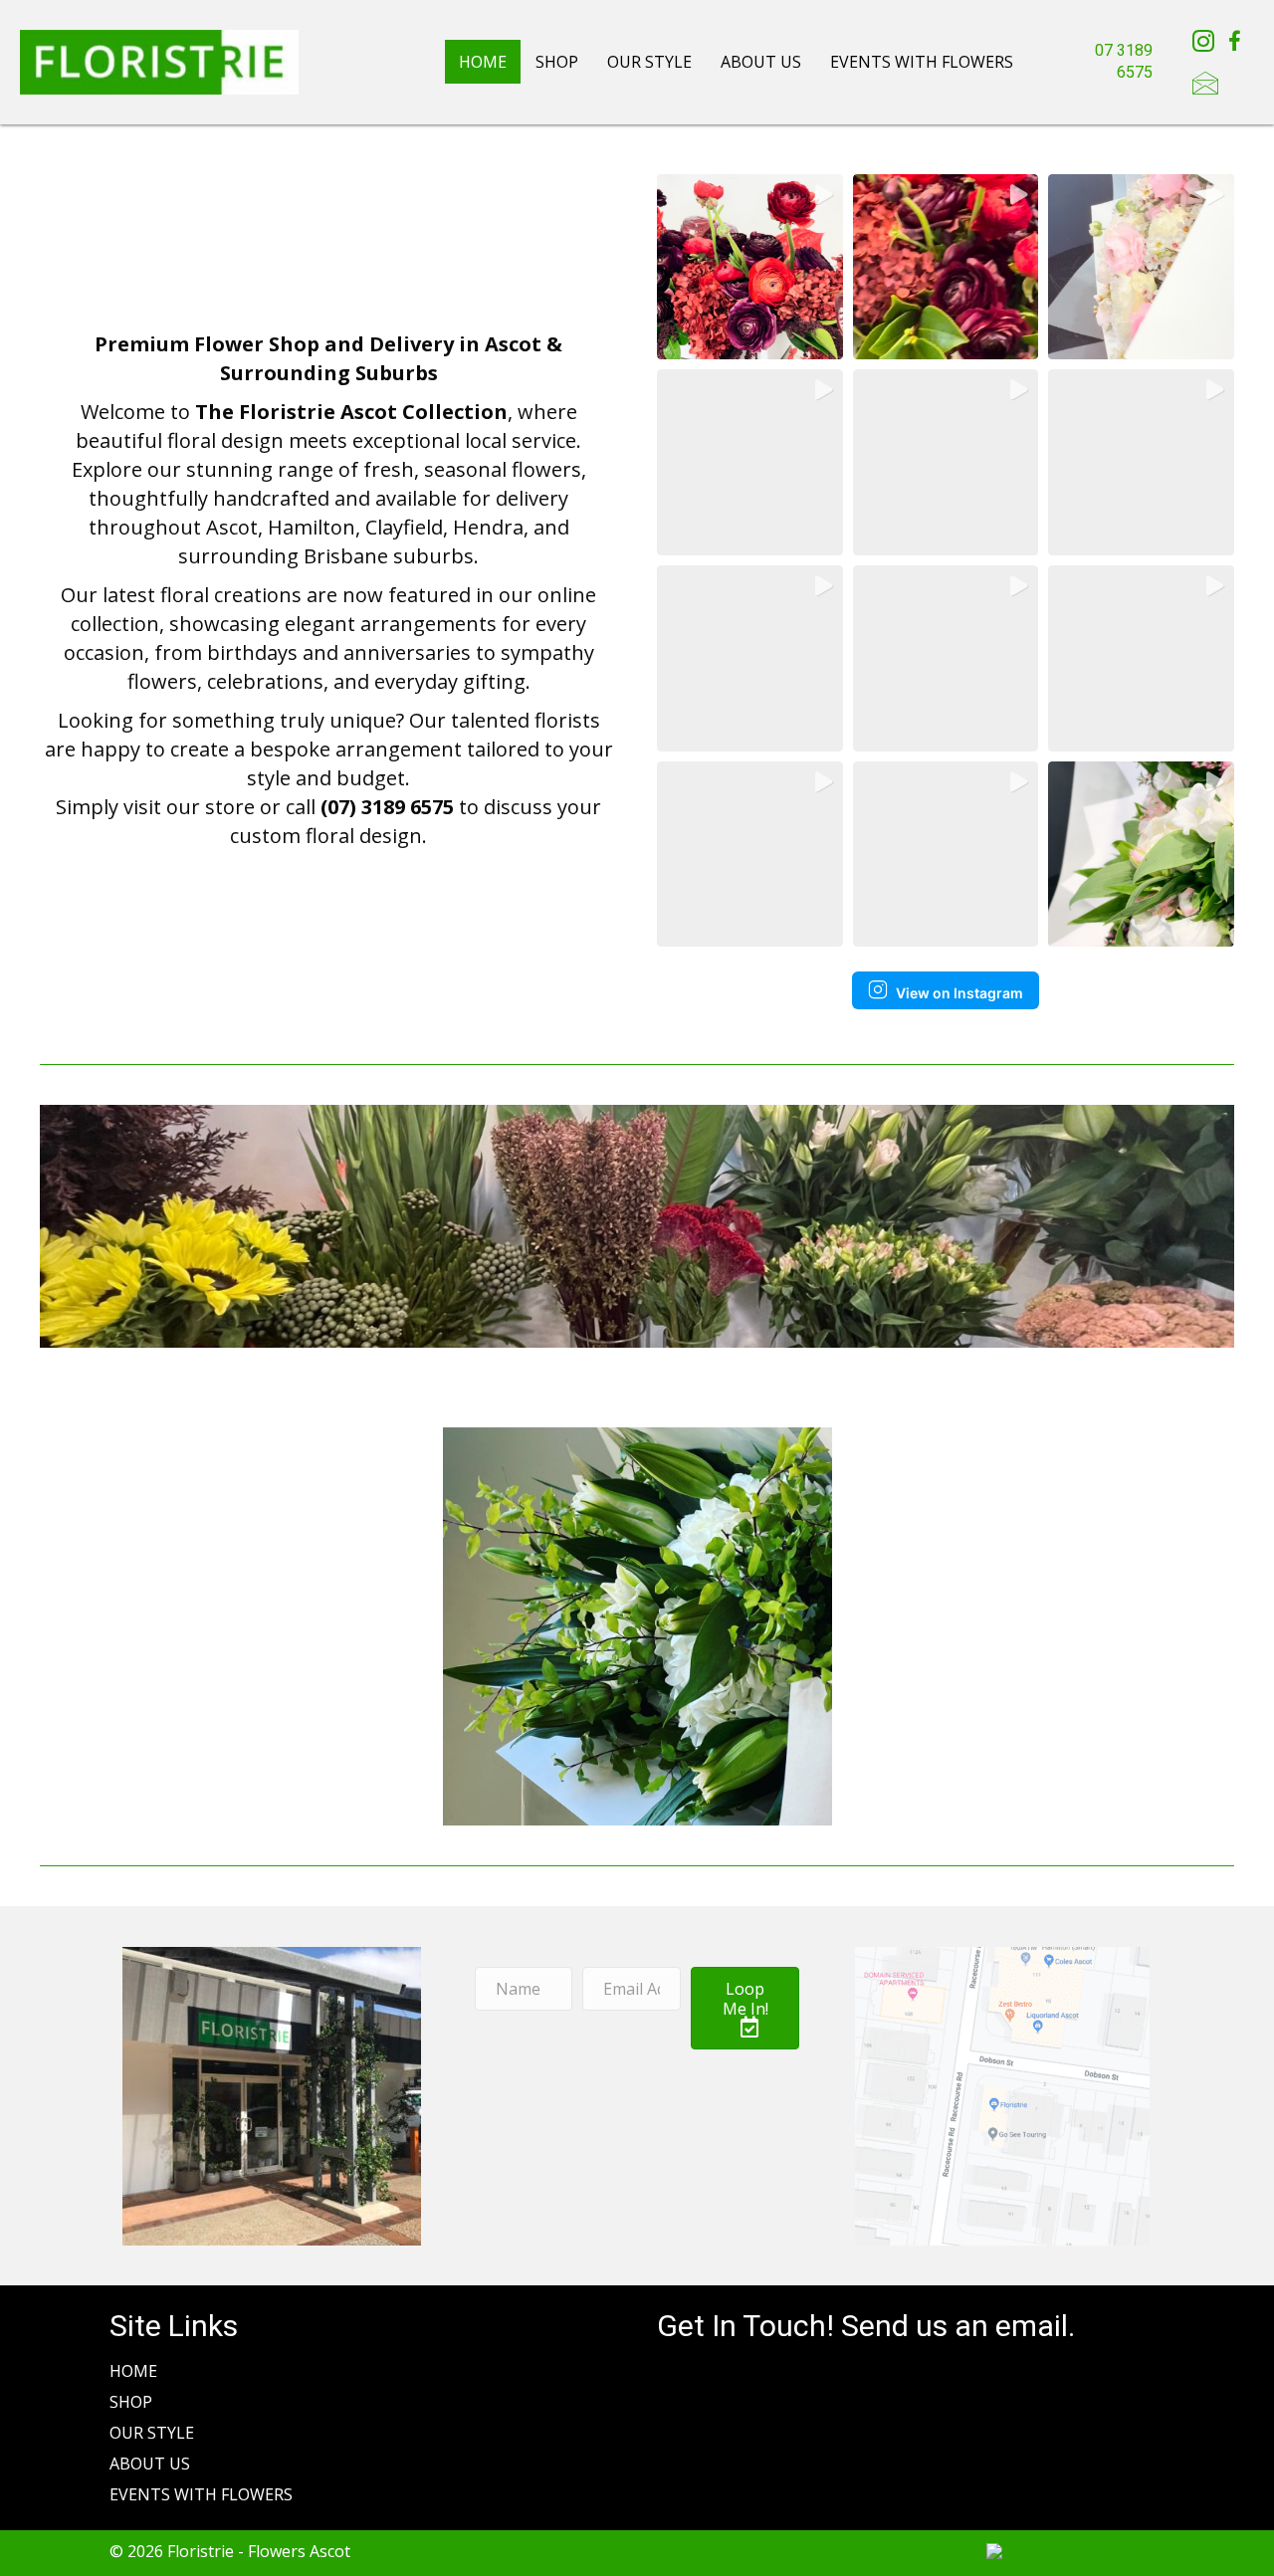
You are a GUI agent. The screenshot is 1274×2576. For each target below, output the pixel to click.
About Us (761, 62)
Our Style (649, 62)
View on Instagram (959, 993)
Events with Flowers (922, 62)
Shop (557, 62)
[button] (750, 267)
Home (483, 62)
